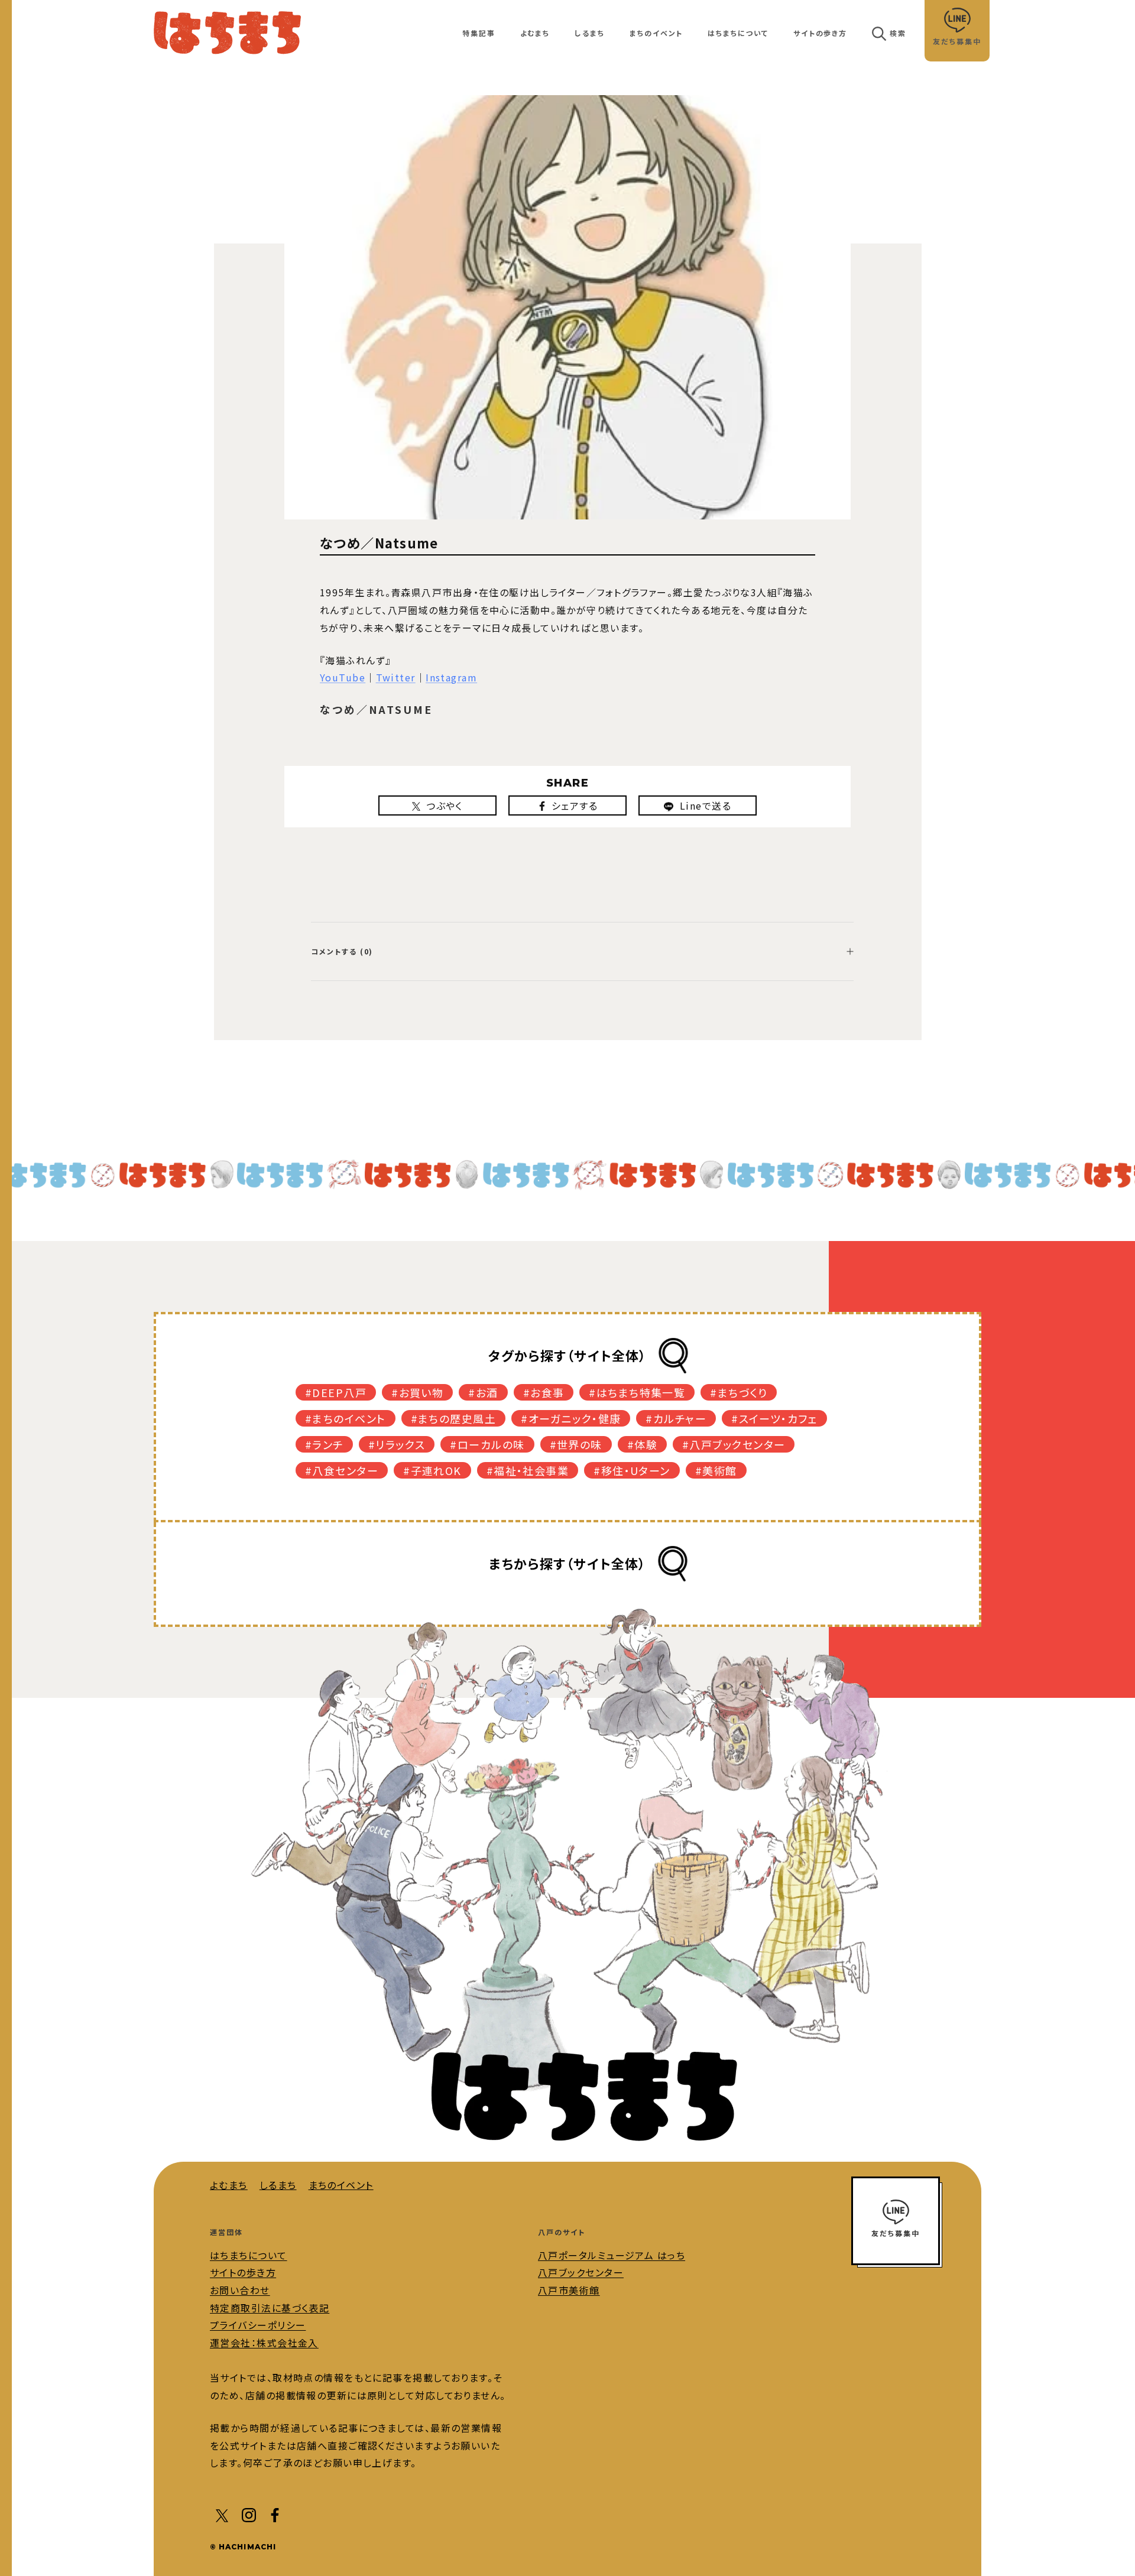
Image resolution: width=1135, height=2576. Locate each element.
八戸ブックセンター (581, 2272)
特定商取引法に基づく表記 (270, 2308)
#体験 (642, 1444)
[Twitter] (223, 2514)
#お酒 (483, 1392)
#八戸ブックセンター (734, 1444)
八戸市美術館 (569, 2290)
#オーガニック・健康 (571, 1418)
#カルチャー (676, 1418)
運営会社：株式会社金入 (264, 2343)
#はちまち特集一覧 (637, 1392)
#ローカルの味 (487, 1444)
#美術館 (716, 1470)
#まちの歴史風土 (454, 1418)
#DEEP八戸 (336, 1392)
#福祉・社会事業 (528, 1470)
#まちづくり (739, 1392)
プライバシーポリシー (258, 2325)
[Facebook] (275, 2514)
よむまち (535, 33)
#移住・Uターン (632, 1470)
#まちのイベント (346, 1418)
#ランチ (324, 1444)
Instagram (451, 677)
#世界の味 (576, 1444)
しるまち (590, 33)
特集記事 (479, 33)
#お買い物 (417, 1392)
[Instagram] (249, 2514)
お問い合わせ (240, 2290)
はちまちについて (738, 33)
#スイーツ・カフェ (774, 1418)
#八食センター (342, 1470)
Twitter (396, 677)
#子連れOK (432, 1470)
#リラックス (397, 1444)
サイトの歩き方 (820, 33)
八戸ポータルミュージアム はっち (612, 2255)
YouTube (343, 677)
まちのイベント (656, 33)
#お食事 (544, 1392)
